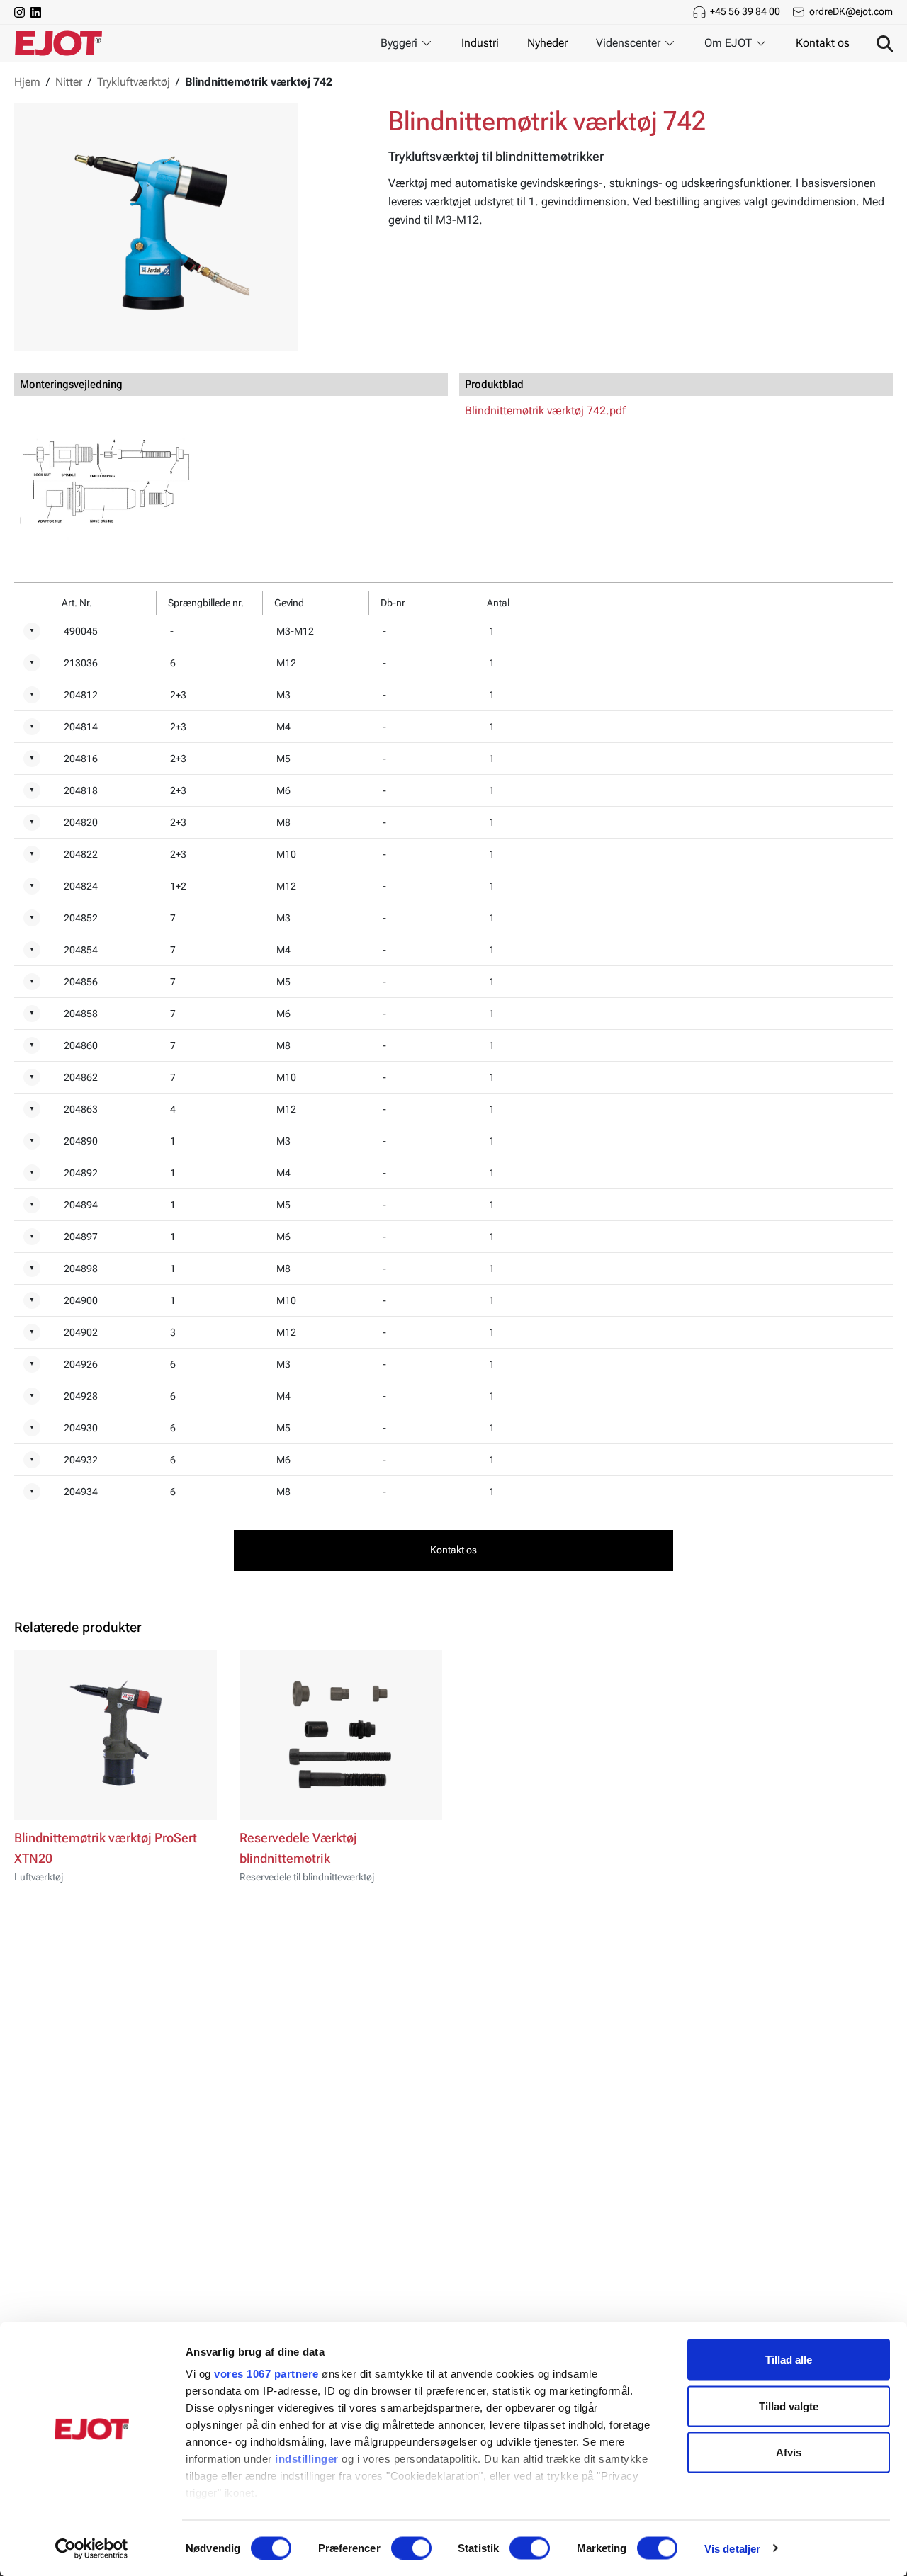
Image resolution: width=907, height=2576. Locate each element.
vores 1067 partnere (266, 2374)
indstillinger (307, 2459)
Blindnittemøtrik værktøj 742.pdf (545, 410)
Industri (480, 43)
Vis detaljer (732, 2548)
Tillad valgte (789, 2406)
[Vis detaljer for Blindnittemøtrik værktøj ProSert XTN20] (116, 1735)
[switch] (411, 2548)
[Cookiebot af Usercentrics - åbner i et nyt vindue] (92, 2548)
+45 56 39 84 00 (745, 11)
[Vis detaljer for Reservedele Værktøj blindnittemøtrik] (341, 1735)
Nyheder (547, 43)
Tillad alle (789, 2360)
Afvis (789, 2452)
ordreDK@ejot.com (851, 11)
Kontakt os (823, 43)
